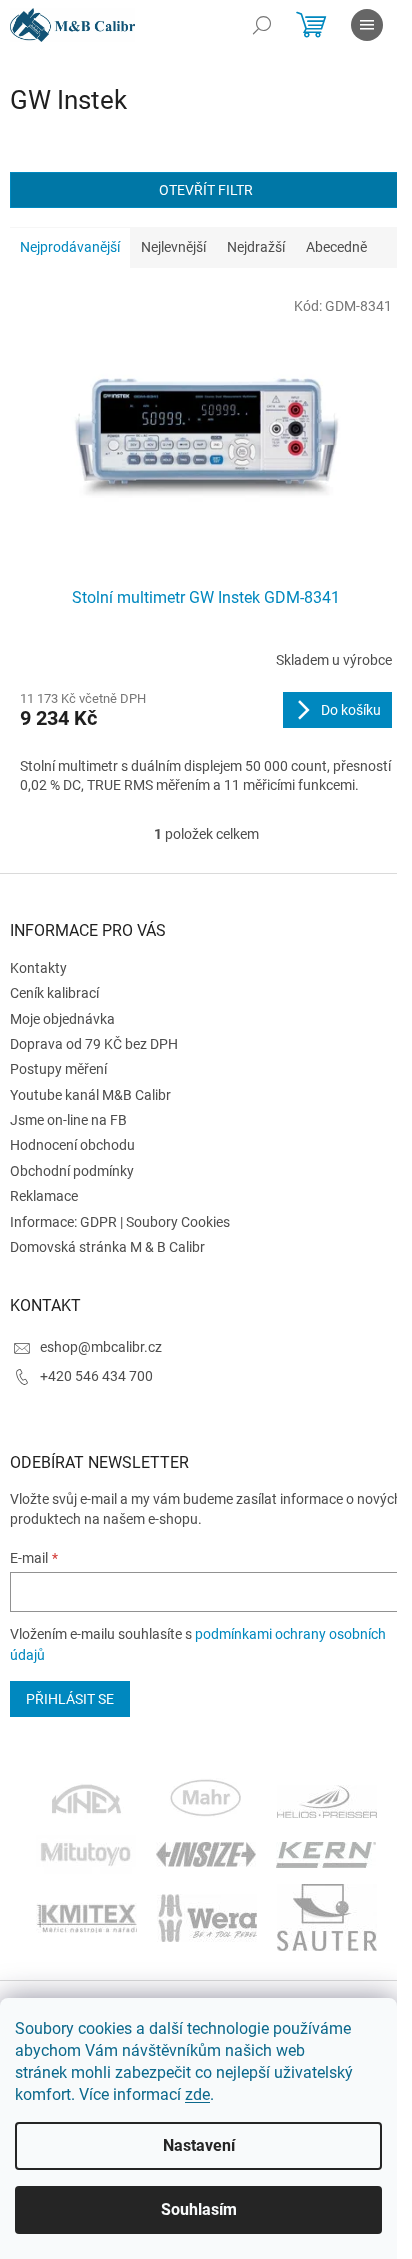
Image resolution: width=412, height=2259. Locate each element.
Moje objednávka (62, 1019)
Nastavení (199, 2145)
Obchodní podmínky (72, 1171)
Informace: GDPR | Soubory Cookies (120, 1222)
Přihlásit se (70, 1699)
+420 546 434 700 (96, 1376)
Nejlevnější (173, 247)
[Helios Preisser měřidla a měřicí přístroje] (327, 1800)
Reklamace (44, 1196)
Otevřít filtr (206, 190)
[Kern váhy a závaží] (326, 1853)
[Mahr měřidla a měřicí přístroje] (207, 1800)
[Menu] (367, 25)
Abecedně (336, 247)
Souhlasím (199, 2209)
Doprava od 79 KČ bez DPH (94, 1044)
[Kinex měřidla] (86, 1800)
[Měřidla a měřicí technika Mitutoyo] (86, 1853)
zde (197, 2094)
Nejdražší (256, 247)
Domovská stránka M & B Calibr (107, 1247)
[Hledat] (262, 25)
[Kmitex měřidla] (86, 1916)
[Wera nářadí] (207, 1916)
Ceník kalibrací (54, 993)
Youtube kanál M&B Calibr (90, 1095)
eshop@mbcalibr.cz (101, 1347)
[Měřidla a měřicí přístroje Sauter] (327, 1916)
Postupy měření (58, 1069)
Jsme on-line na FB (68, 1120)
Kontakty (38, 968)
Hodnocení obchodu (72, 1145)
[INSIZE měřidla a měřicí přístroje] (206, 1853)
